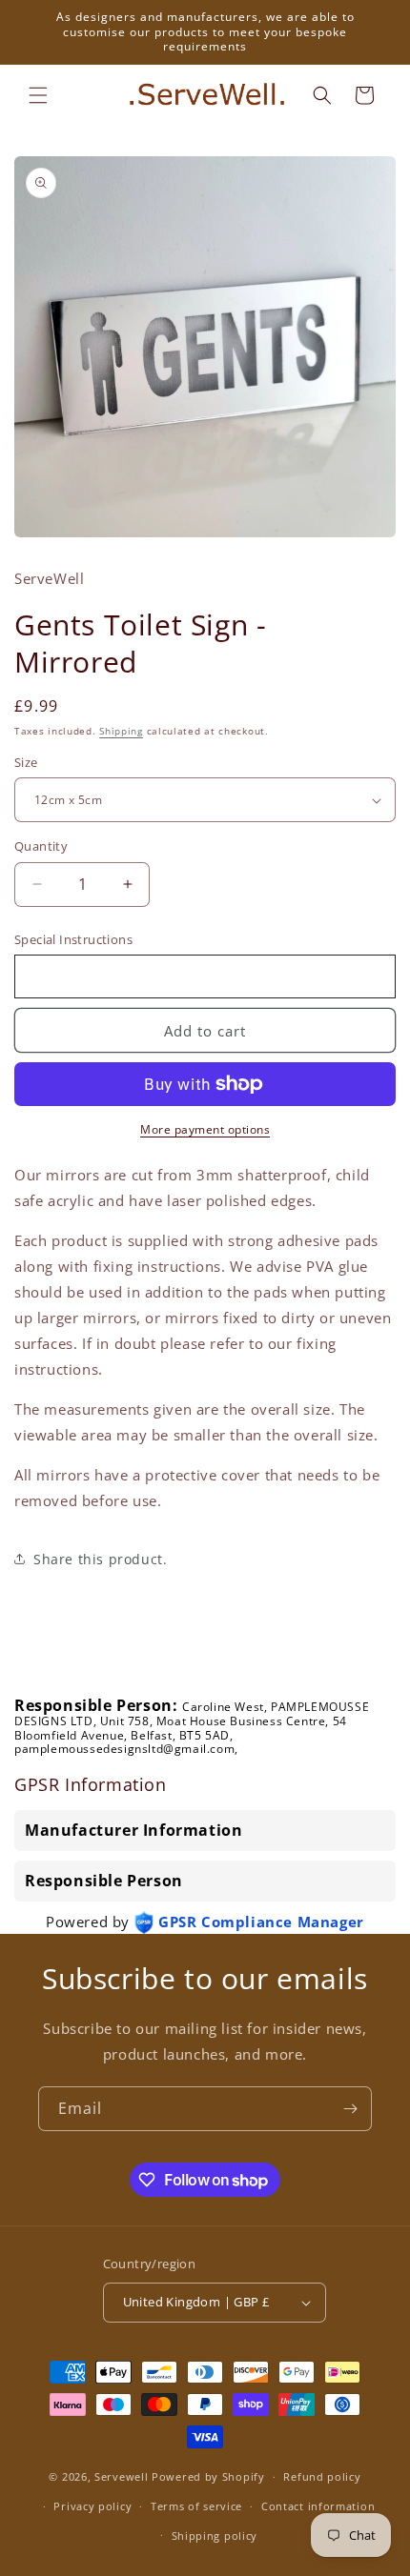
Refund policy (322, 2476)
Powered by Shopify (208, 2476)
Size (26, 762)
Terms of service (196, 2506)
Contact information (318, 2506)
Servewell (121, 2476)
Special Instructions (73, 939)
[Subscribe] (350, 2109)
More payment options (205, 1129)
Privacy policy (92, 2506)
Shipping (121, 731)
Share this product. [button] (100, 1559)
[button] (38, 95)
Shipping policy (215, 2536)
